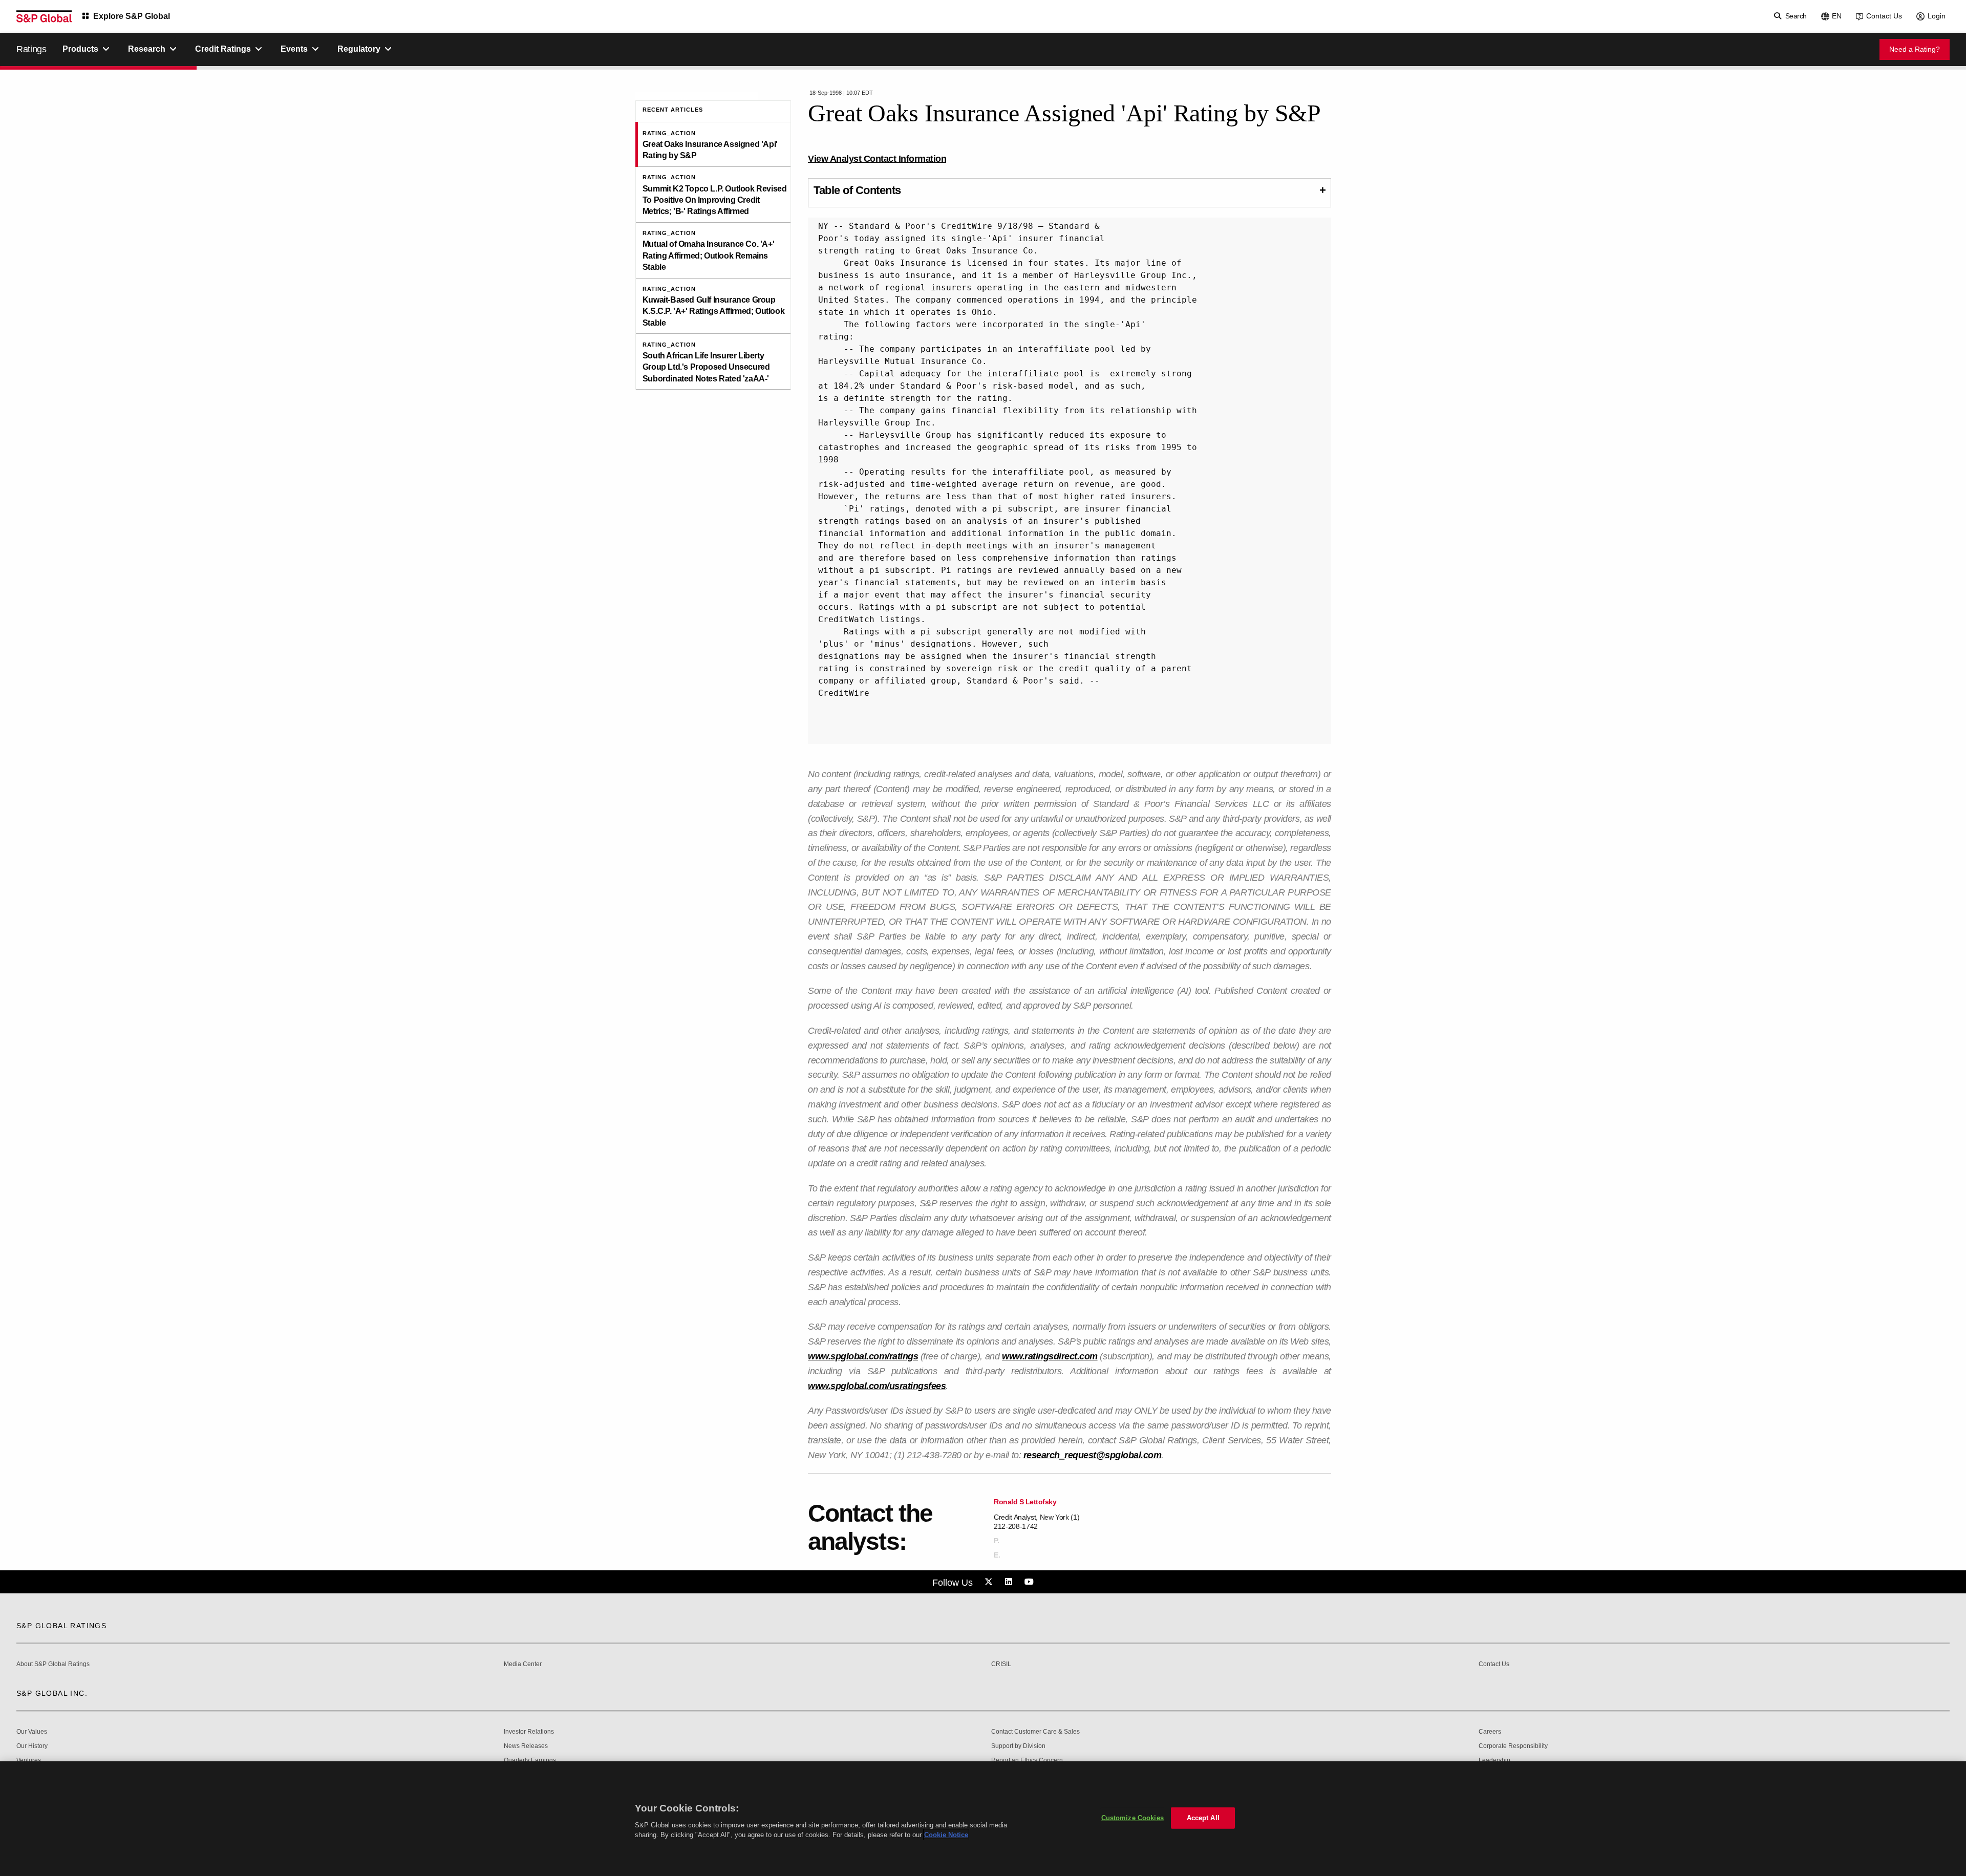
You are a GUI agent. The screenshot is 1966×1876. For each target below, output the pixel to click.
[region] (983, 1819)
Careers (1490, 1732)
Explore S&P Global (132, 16)
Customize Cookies (1132, 1818)
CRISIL (1001, 1664)
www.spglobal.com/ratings (863, 1356)
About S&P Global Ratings (53, 1664)
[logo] (44, 16)
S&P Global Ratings (61, 1626)
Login (1937, 16)
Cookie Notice (946, 1835)
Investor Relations (529, 1732)
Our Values (32, 1732)
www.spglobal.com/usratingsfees (877, 1386)
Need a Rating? (1915, 49)
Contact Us (1884, 16)
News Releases (526, 1746)
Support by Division (1018, 1746)
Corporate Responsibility (1513, 1746)
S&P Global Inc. (52, 1693)
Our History (32, 1746)
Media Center (523, 1664)
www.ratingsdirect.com (1050, 1356)
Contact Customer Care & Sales (1035, 1732)
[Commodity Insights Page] (990, 1582)
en (1837, 16)
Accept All (1203, 1818)
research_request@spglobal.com (1093, 1455)
